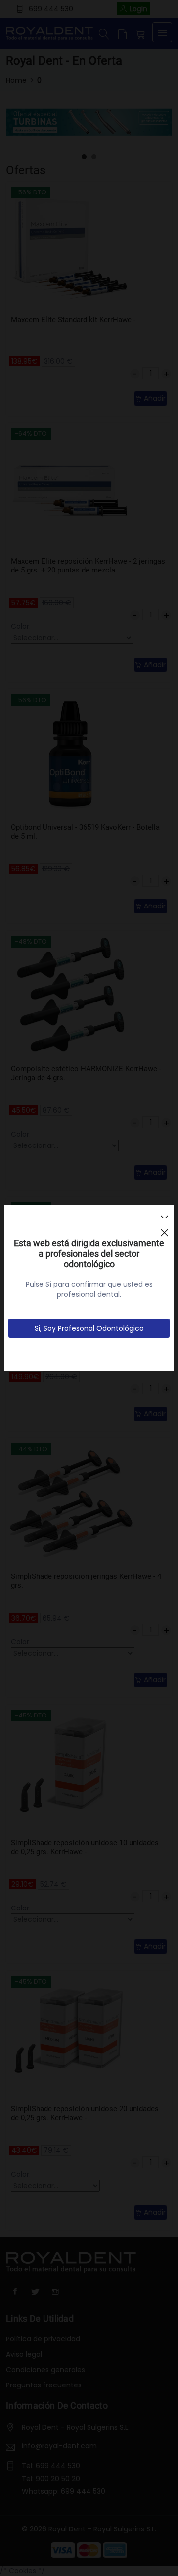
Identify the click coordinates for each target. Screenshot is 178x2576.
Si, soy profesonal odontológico (89, 1328)
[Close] (164, 1228)
